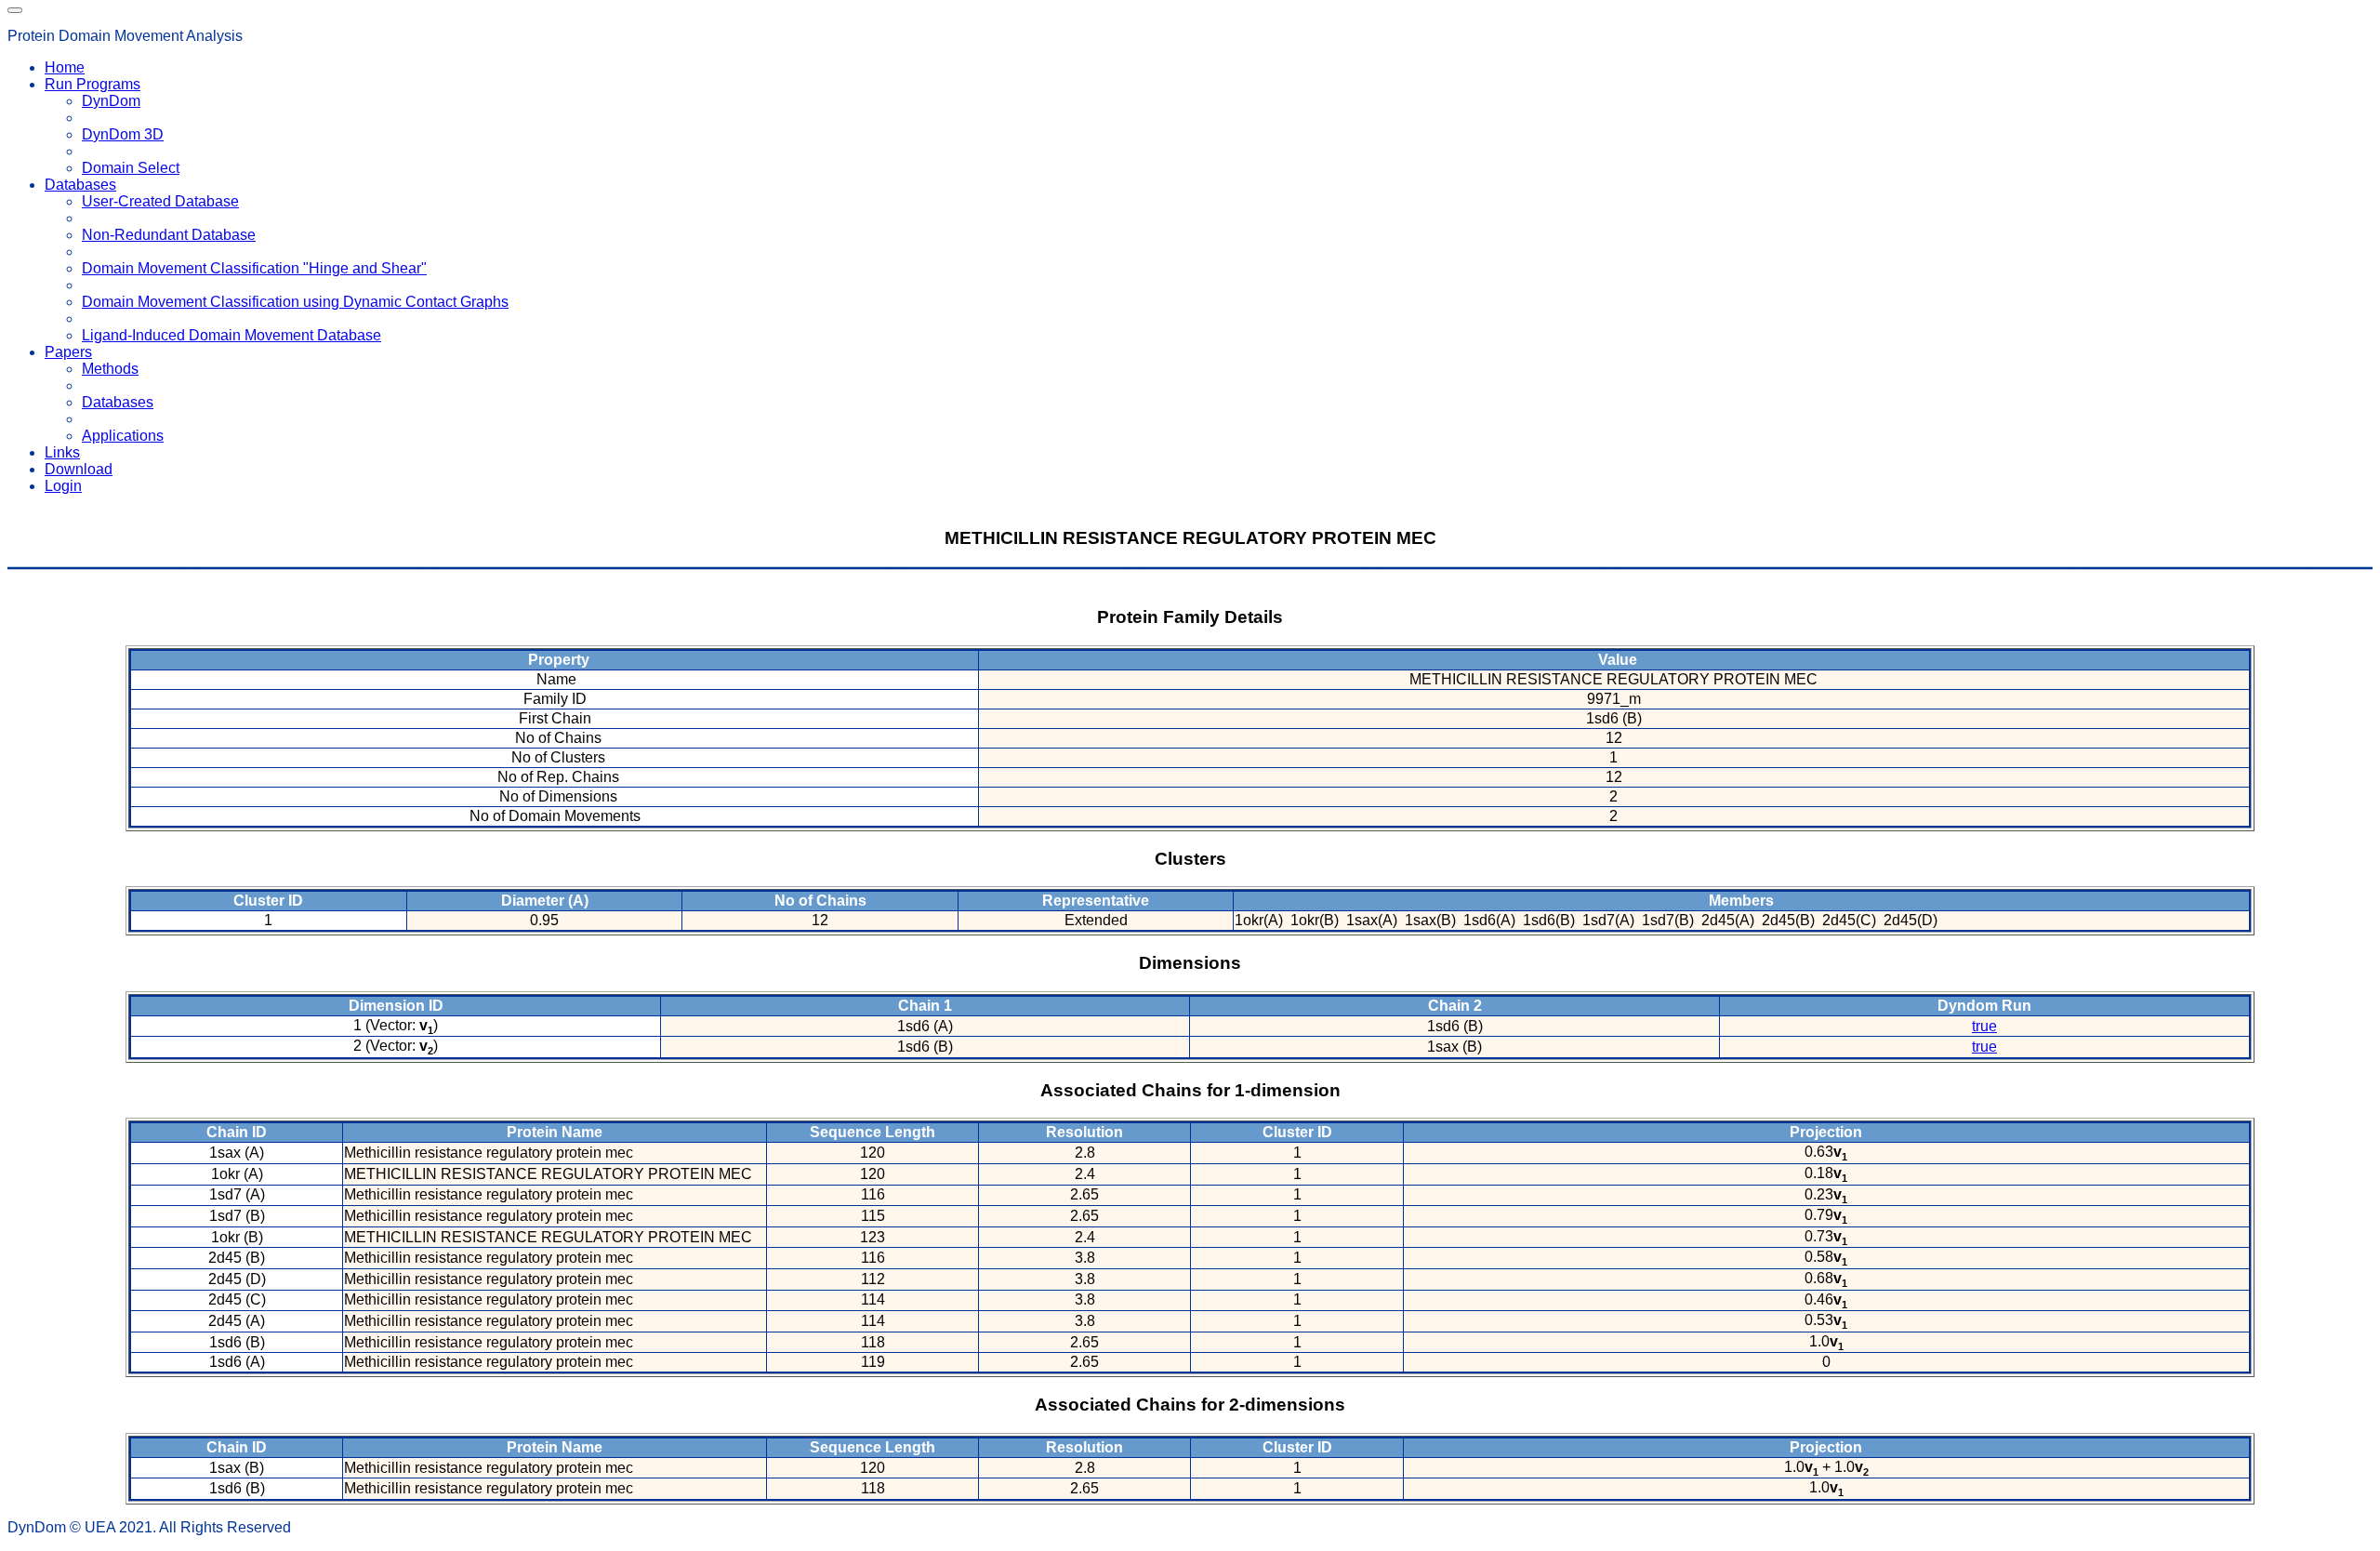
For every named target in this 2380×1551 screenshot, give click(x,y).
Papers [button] (68, 352)
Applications (123, 436)
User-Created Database (160, 201)
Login (63, 486)
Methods (110, 369)
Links (62, 452)
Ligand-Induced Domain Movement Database (231, 335)
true (1984, 1026)
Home (65, 67)
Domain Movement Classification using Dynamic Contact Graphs (295, 302)
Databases (118, 402)
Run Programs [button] (93, 84)
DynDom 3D (123, 134)
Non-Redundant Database (169, 235)
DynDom (111, 101)
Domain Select (131, 168)
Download (79, 469)
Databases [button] (80, 185)
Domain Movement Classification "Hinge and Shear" (254, 268)
